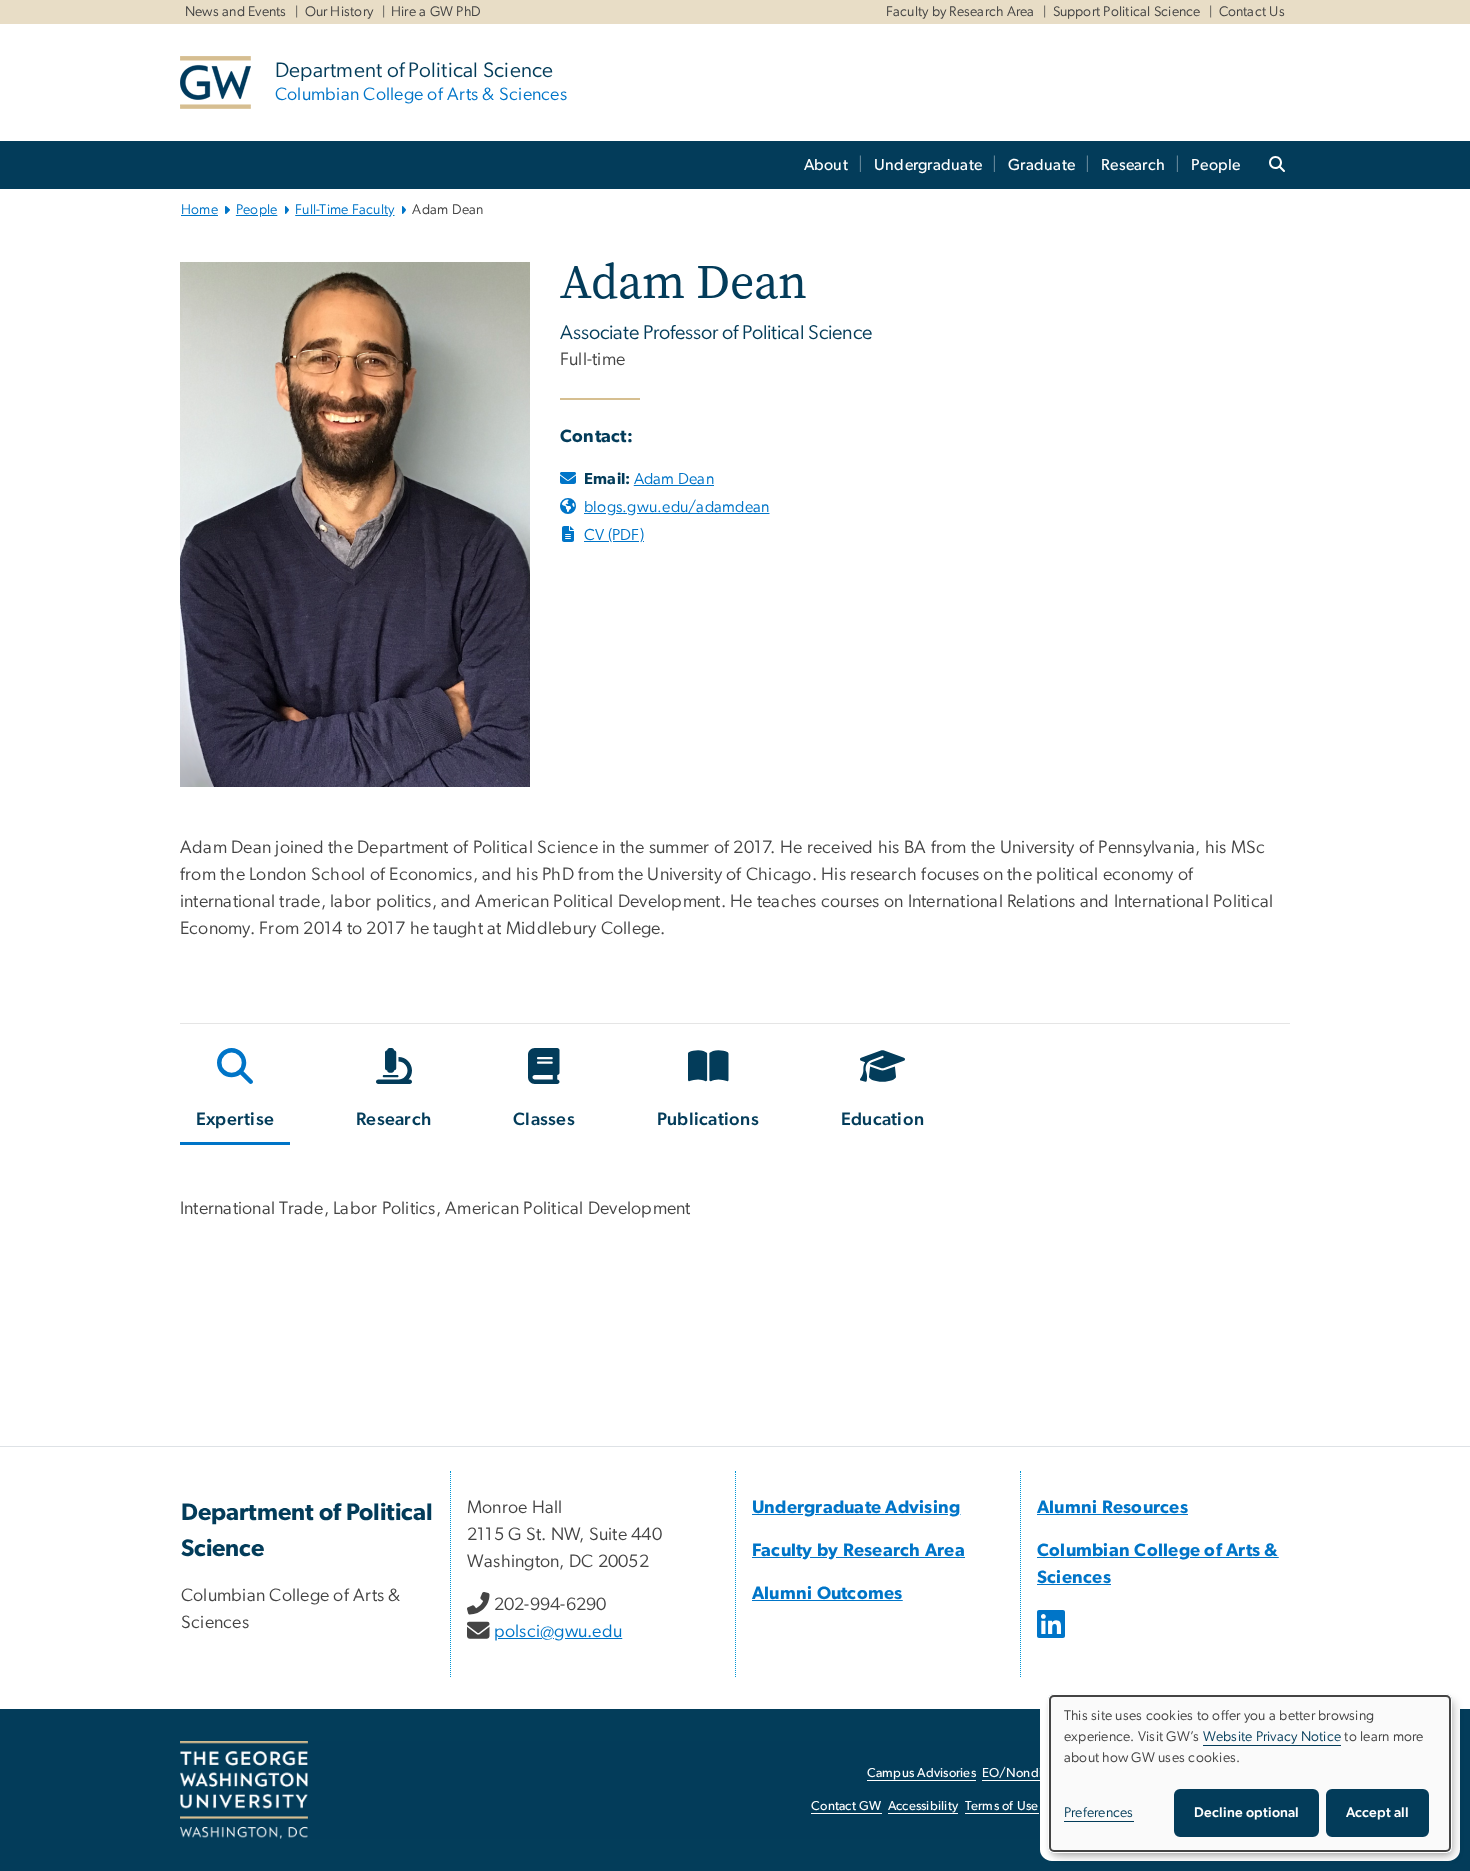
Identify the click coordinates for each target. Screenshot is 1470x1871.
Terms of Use (1002, 1806)
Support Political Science (1127, 12)
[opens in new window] (1053, 1639)
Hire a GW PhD (436, 12)
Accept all (1377, 1813)
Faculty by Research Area (960, 12)
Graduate (1041, 165)
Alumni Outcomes (827, 1594)
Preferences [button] (1099, 1813)
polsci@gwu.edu (558, 1632)
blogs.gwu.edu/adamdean (677, 507)
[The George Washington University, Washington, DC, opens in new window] (244, 1790)
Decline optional (1246, 1813)
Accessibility (923, 1806)
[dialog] (1250, 1773)
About (826, 165)
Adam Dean (674, 479)
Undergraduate (928, 165)
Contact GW (846, 1806)
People (1216, 165)
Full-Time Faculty (344, 210)
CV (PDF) (614, 535)
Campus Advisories (921, 1773)
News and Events (236, 12)
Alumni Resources (1112, 1508)
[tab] (236, 1092)
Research (1133, 165)
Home (199, 210)
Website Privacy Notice (1272, 1737)
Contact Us (1252, 12)
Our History (339, 12)
